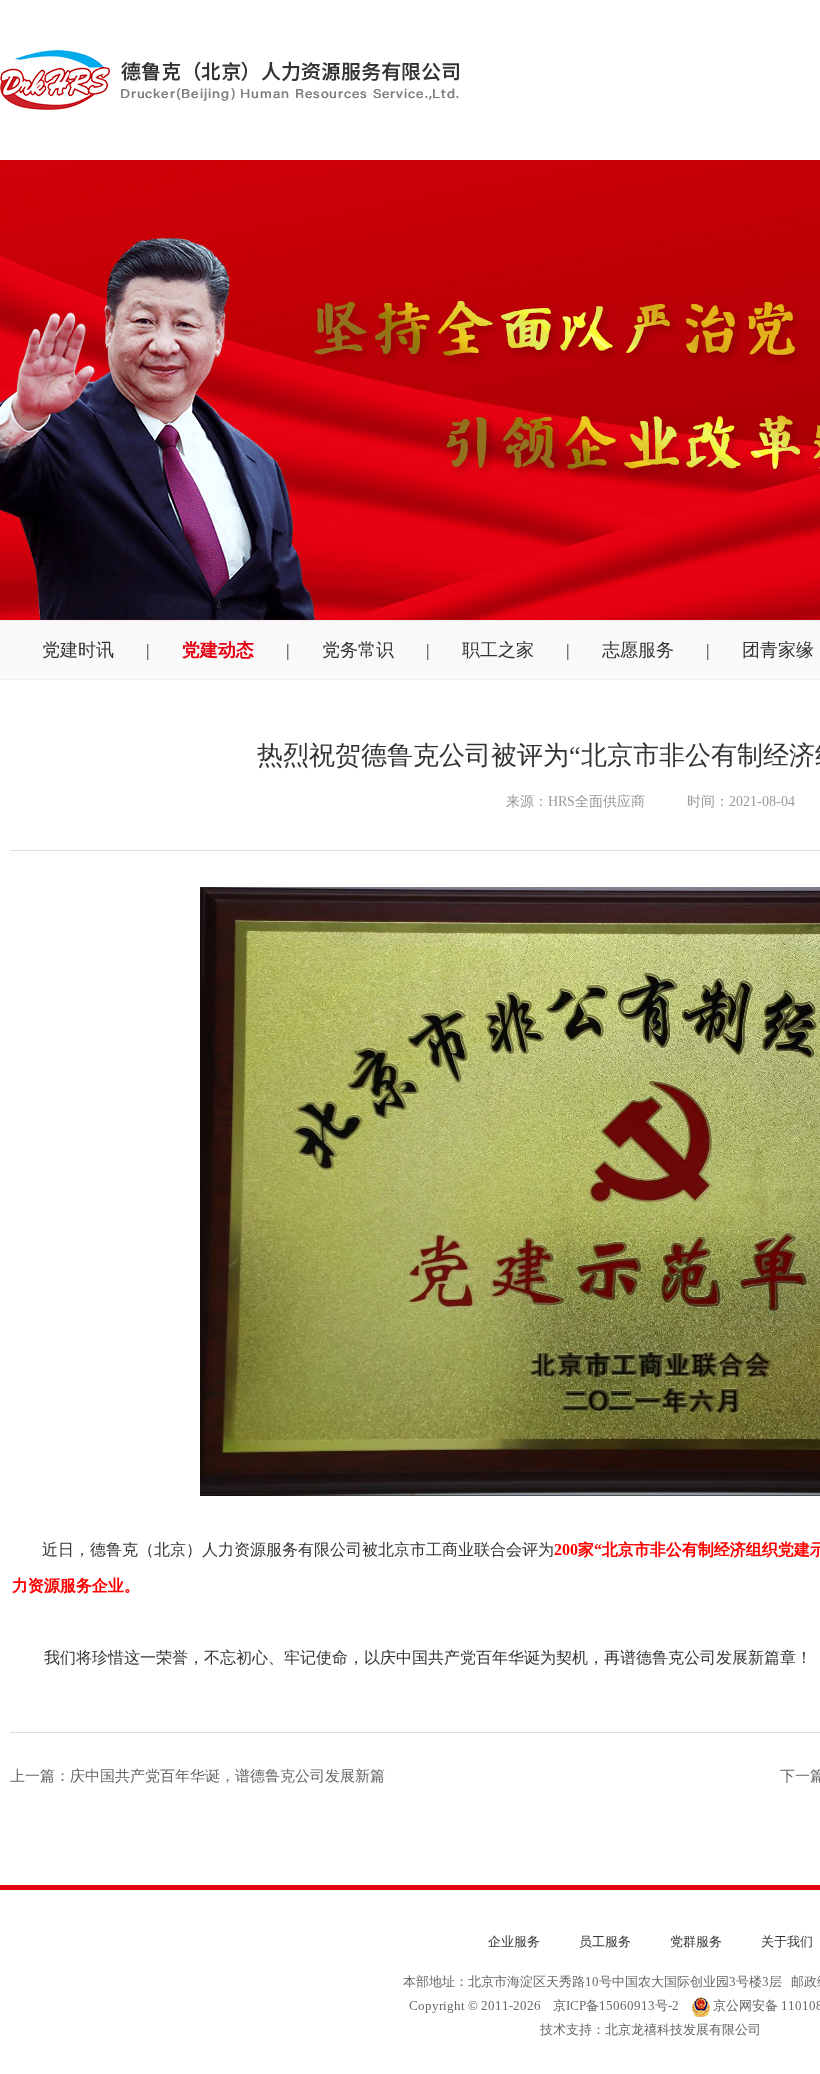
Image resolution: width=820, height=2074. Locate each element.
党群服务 (696, 1941)
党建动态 (218, 650)
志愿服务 (638, 650)
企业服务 (514, 1941)
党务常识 (358, 650)
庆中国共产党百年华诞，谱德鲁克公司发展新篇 (227, 1776)
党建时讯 (78, 650)
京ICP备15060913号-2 (616, 2005)
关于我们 (787, 1941)
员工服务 (605, 1941)
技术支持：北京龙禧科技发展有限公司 (650, 2029)
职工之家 (498, 650)
